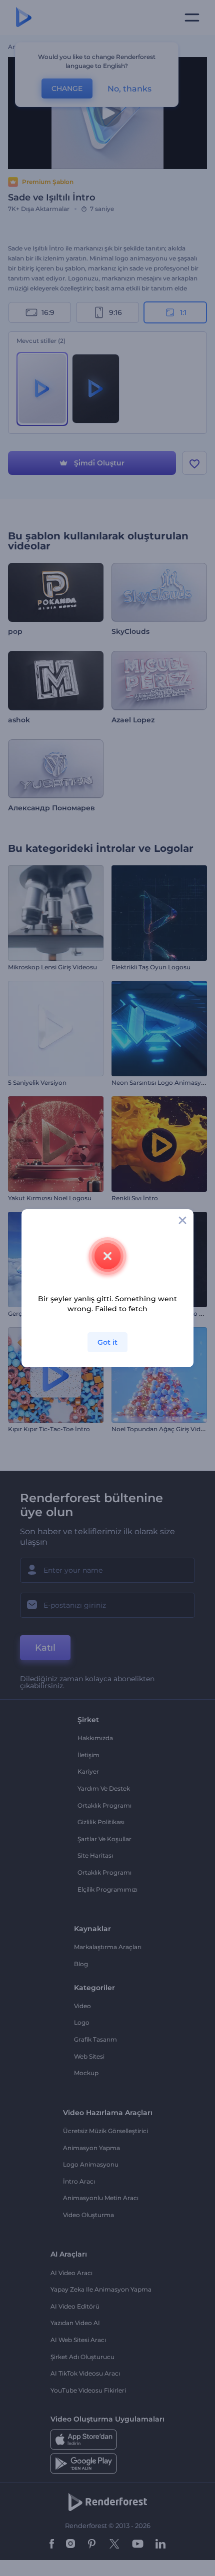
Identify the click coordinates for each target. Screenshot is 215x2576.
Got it (107, 1342)
